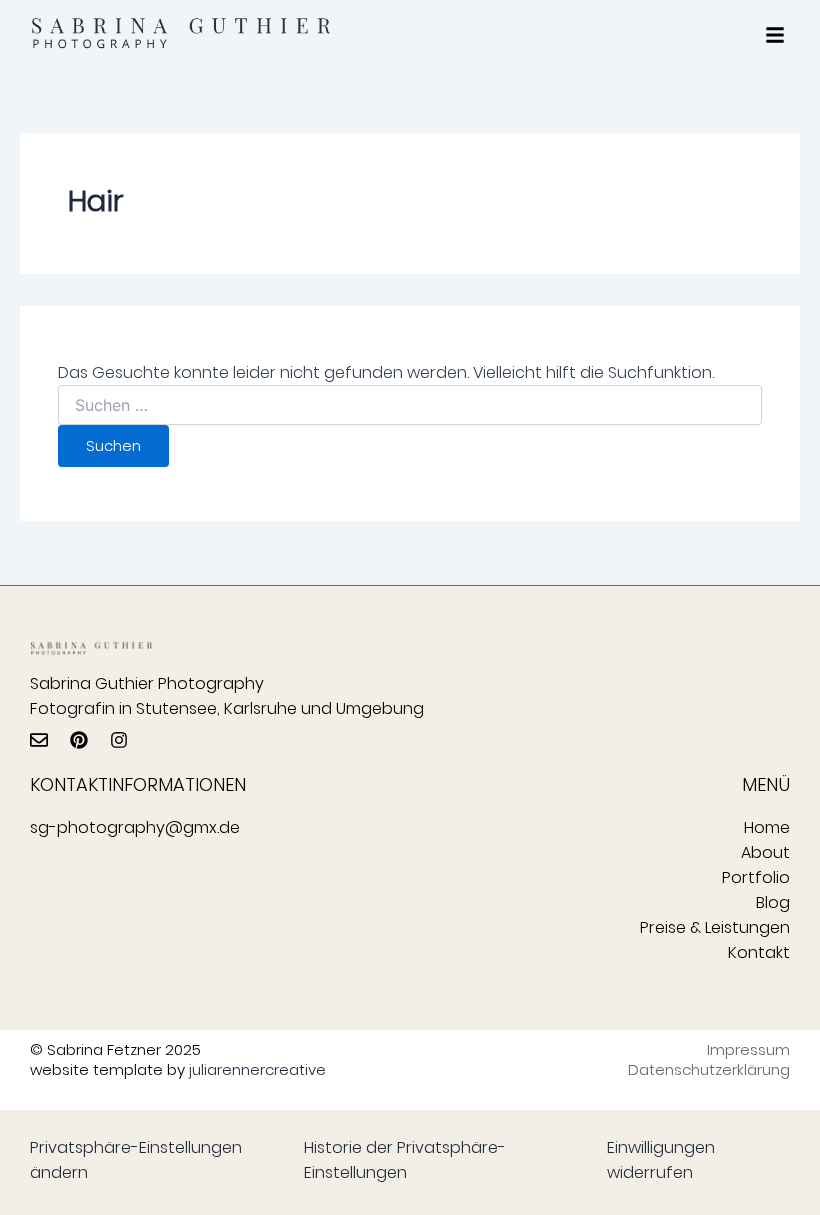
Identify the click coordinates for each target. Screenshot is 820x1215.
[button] (775, 35)
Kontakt (759, 952)
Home (767, 827)
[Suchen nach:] (409, 406)
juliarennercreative (257, 1069)
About (765, 852)
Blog (773, 902)
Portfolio (756, 877)
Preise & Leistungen (715, 927)
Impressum (748, 1050)
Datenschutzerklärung (714, 1070)
